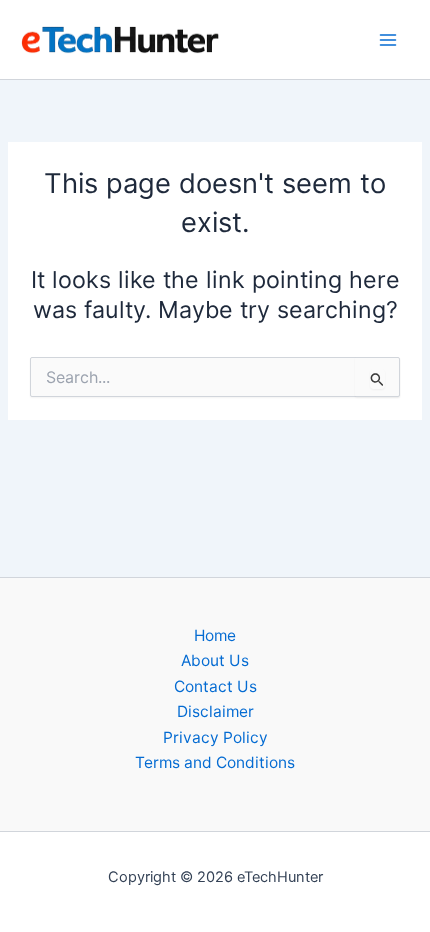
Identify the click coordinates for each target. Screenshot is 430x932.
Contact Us (215, 686)
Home (215, 635)
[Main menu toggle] (388, 39)
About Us (215, 660)
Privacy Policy (215, 737)
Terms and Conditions (215, 762)
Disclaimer (215, 711)
